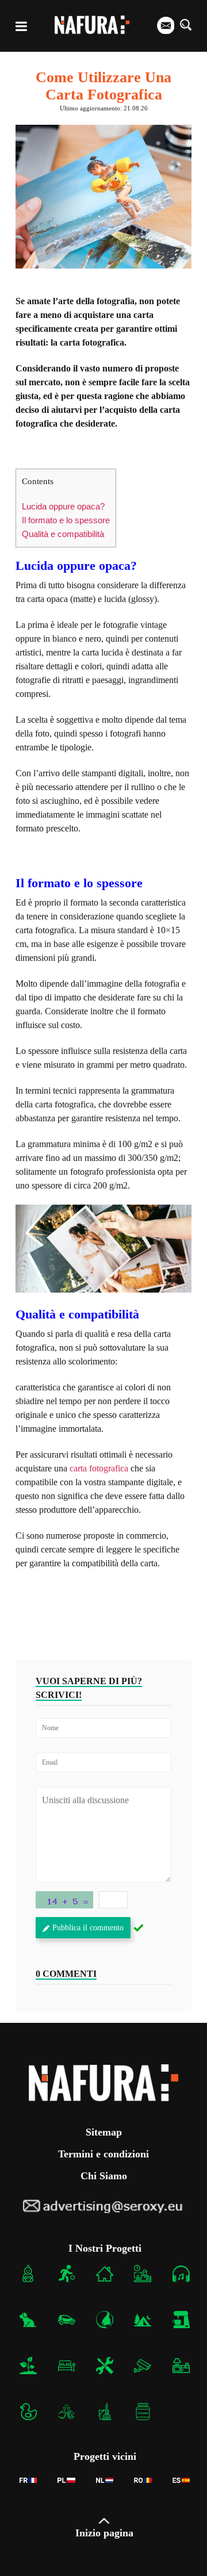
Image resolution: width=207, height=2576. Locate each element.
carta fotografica (99, 1468)
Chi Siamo (104, 2176)
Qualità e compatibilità (63, 534)
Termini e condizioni (103, 2154)
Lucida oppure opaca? (63, 506)
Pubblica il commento (88, 1928)
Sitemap (104, 2132)
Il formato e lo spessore (66, 520)
